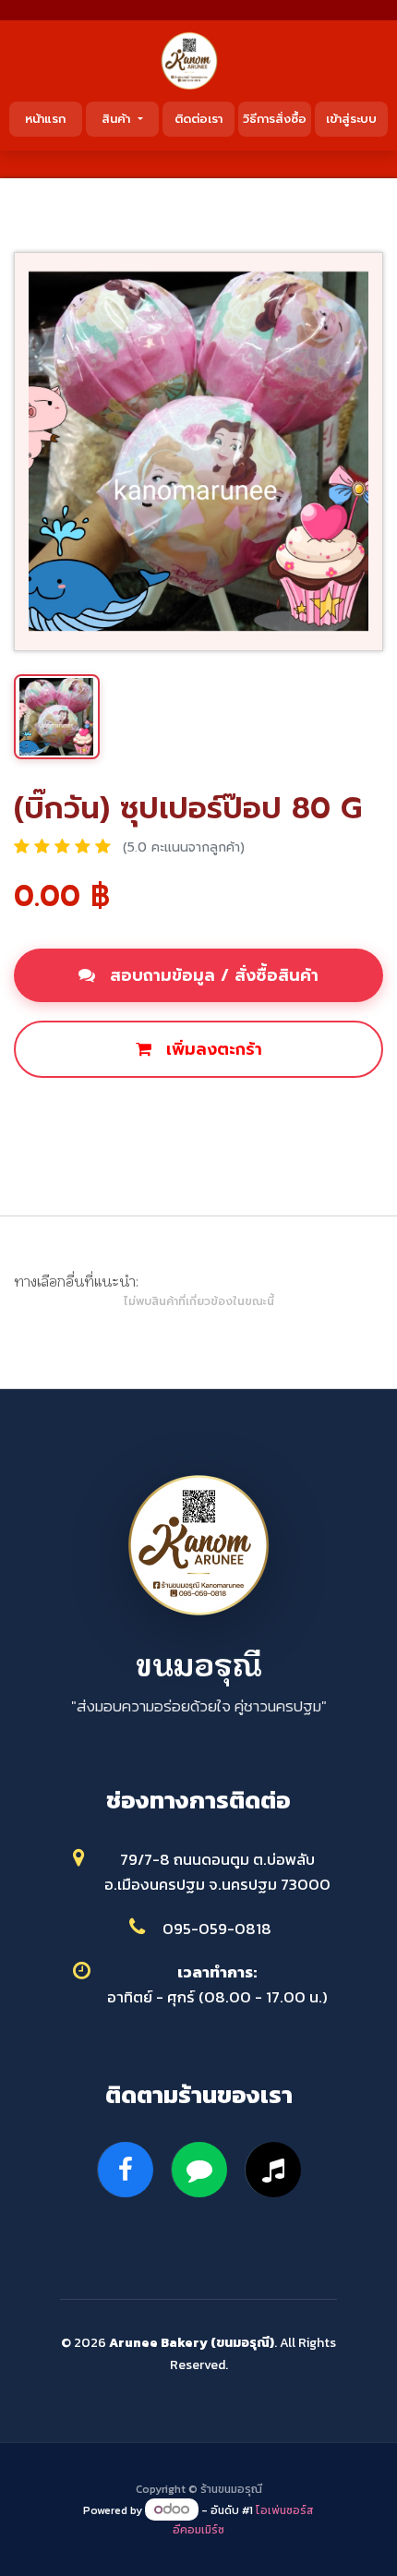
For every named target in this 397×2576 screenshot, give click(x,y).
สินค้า (118, 119)
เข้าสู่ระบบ (351, 119)
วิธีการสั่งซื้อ (275, 119)
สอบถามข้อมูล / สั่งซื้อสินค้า (211, 975)
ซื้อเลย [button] (202, 1112)
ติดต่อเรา (198, 119)
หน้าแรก (45, 119)
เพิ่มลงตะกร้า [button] (211, 1049)
